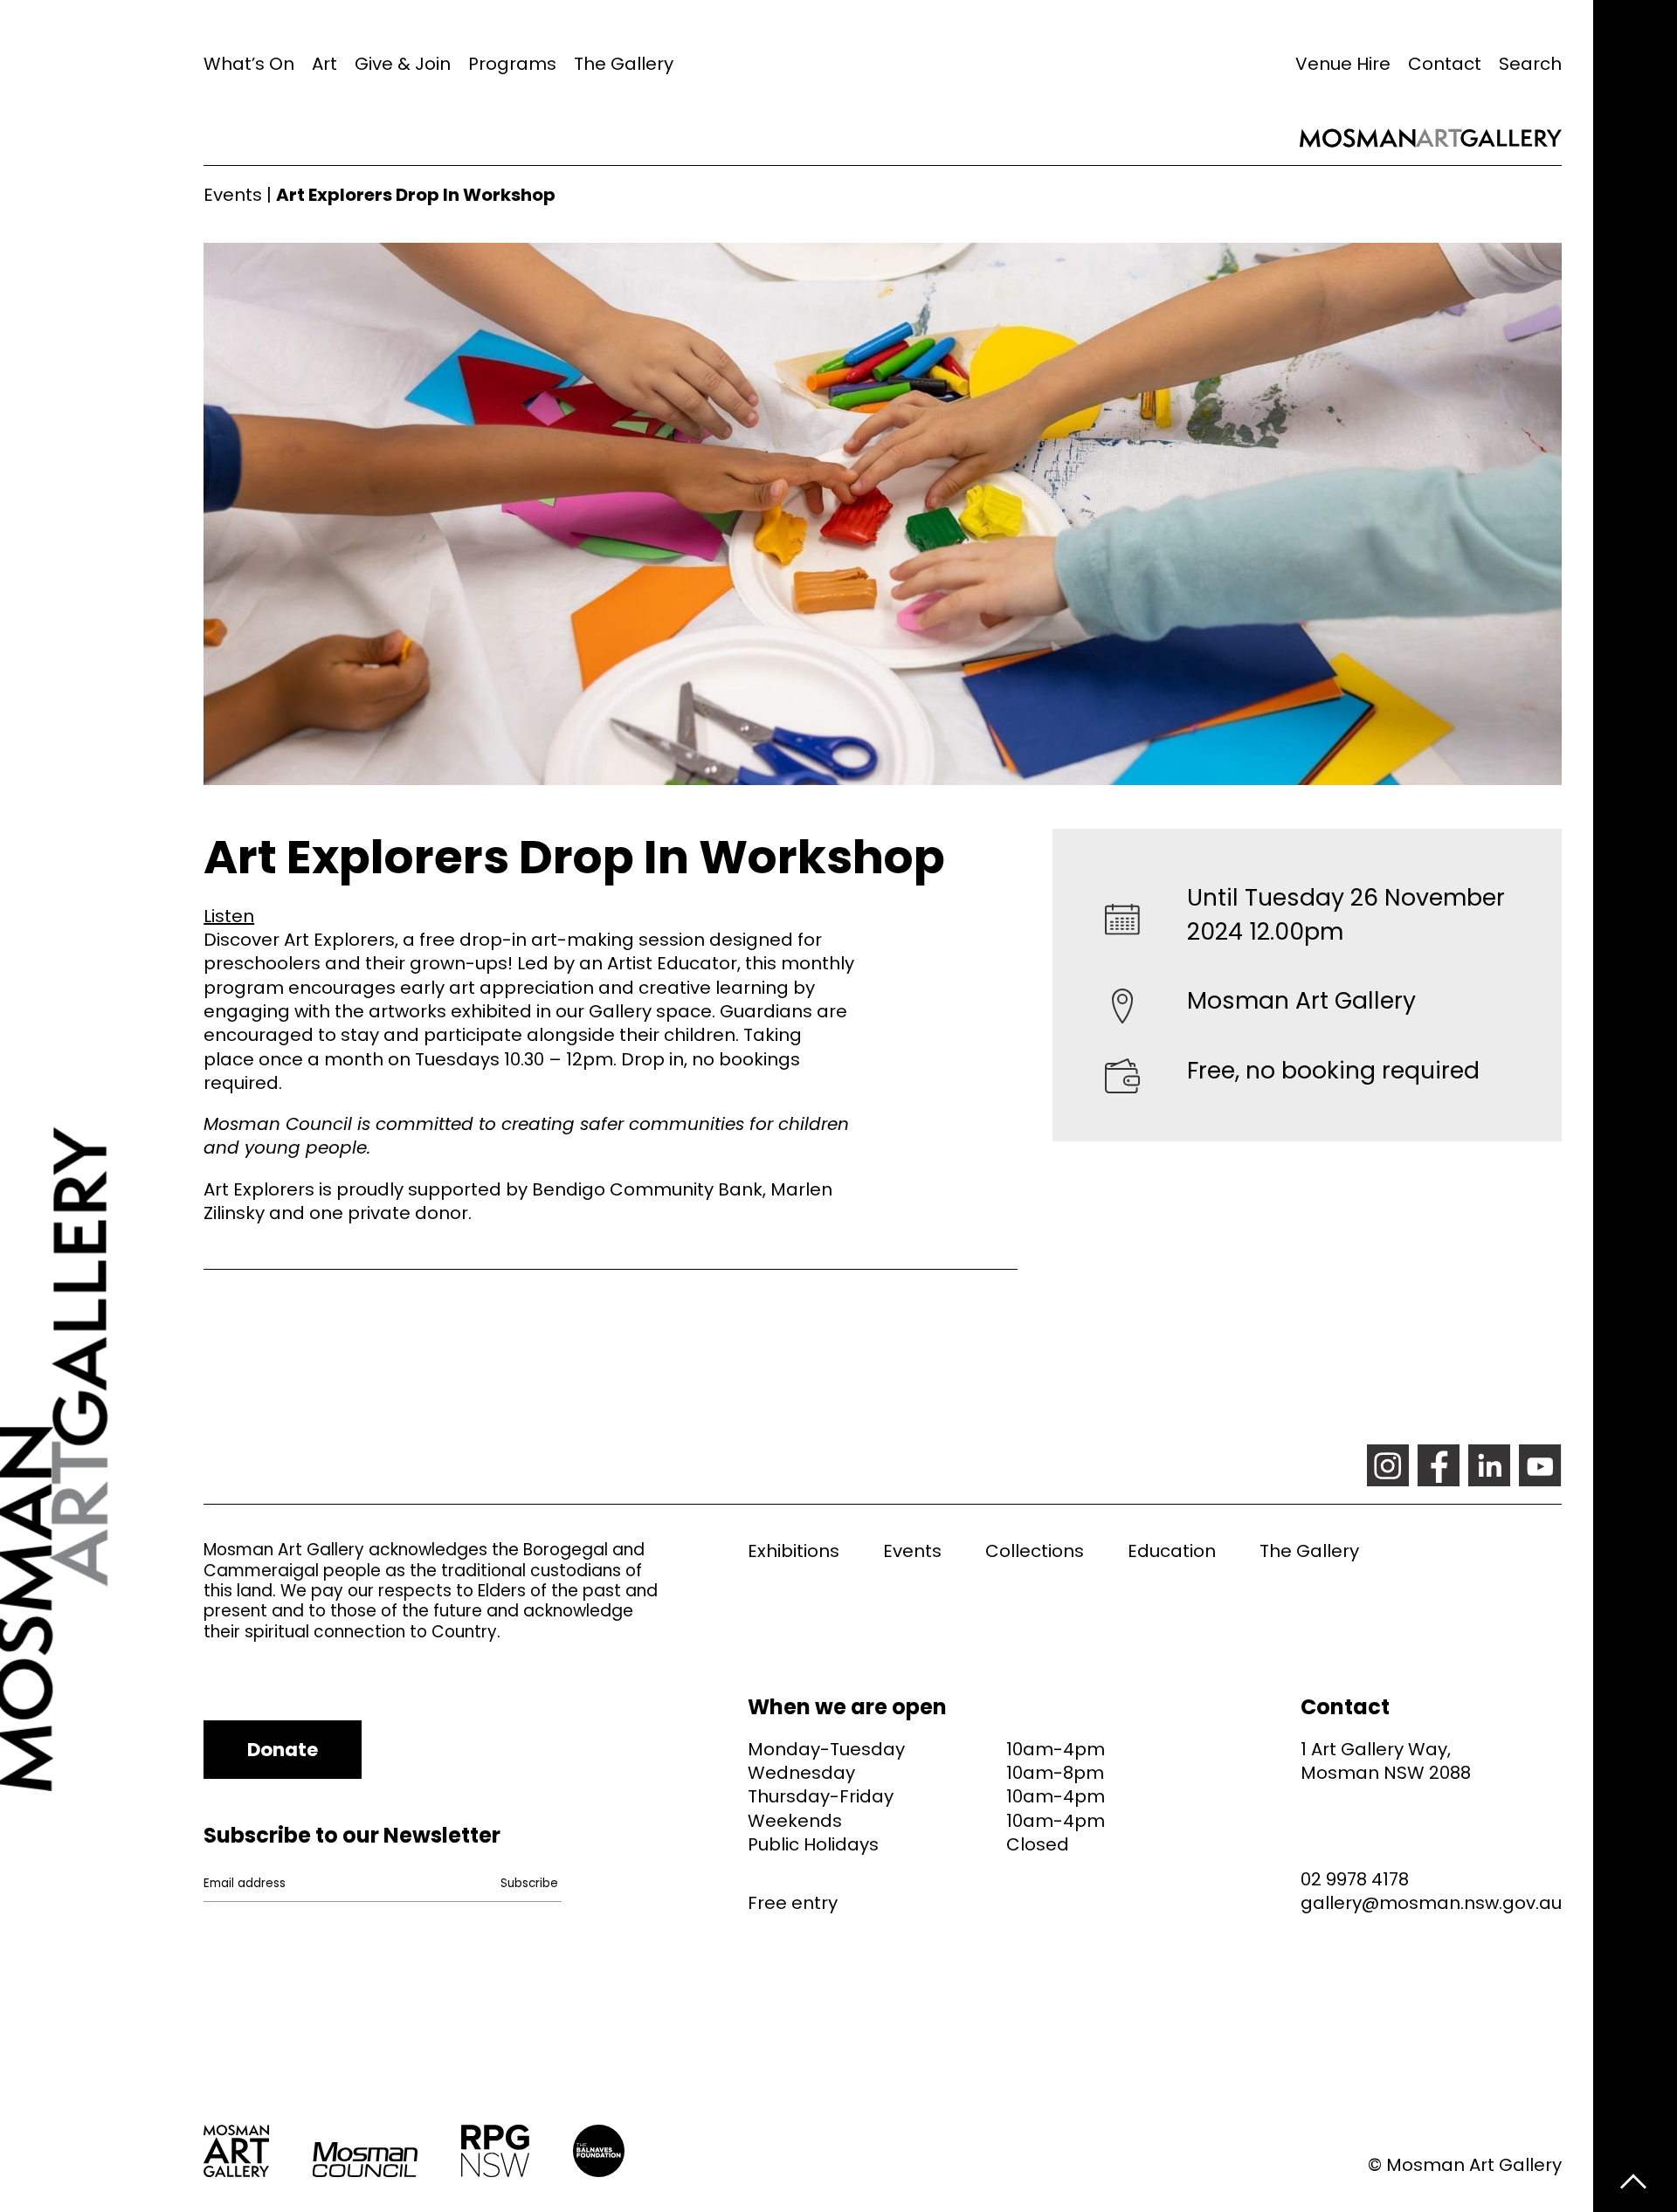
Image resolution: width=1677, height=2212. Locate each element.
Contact (1445, 64)
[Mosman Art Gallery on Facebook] (1439, 1465)
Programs (512, 64)
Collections (1035, 1551)
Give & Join (403, 64)
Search (1530, 64)
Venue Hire (1343, 64)
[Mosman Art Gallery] (102, 1106)
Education (1172, 1551)
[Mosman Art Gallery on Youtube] (1540, 1465)
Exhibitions (794, 1551)
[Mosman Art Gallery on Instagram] (1388, 1465)
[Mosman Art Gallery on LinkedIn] (1489, 1465)
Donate (283, 1750)
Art (324, 64)
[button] (229, 916)
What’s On (249, 64)
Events (233, 195)
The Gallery (624, 64)
